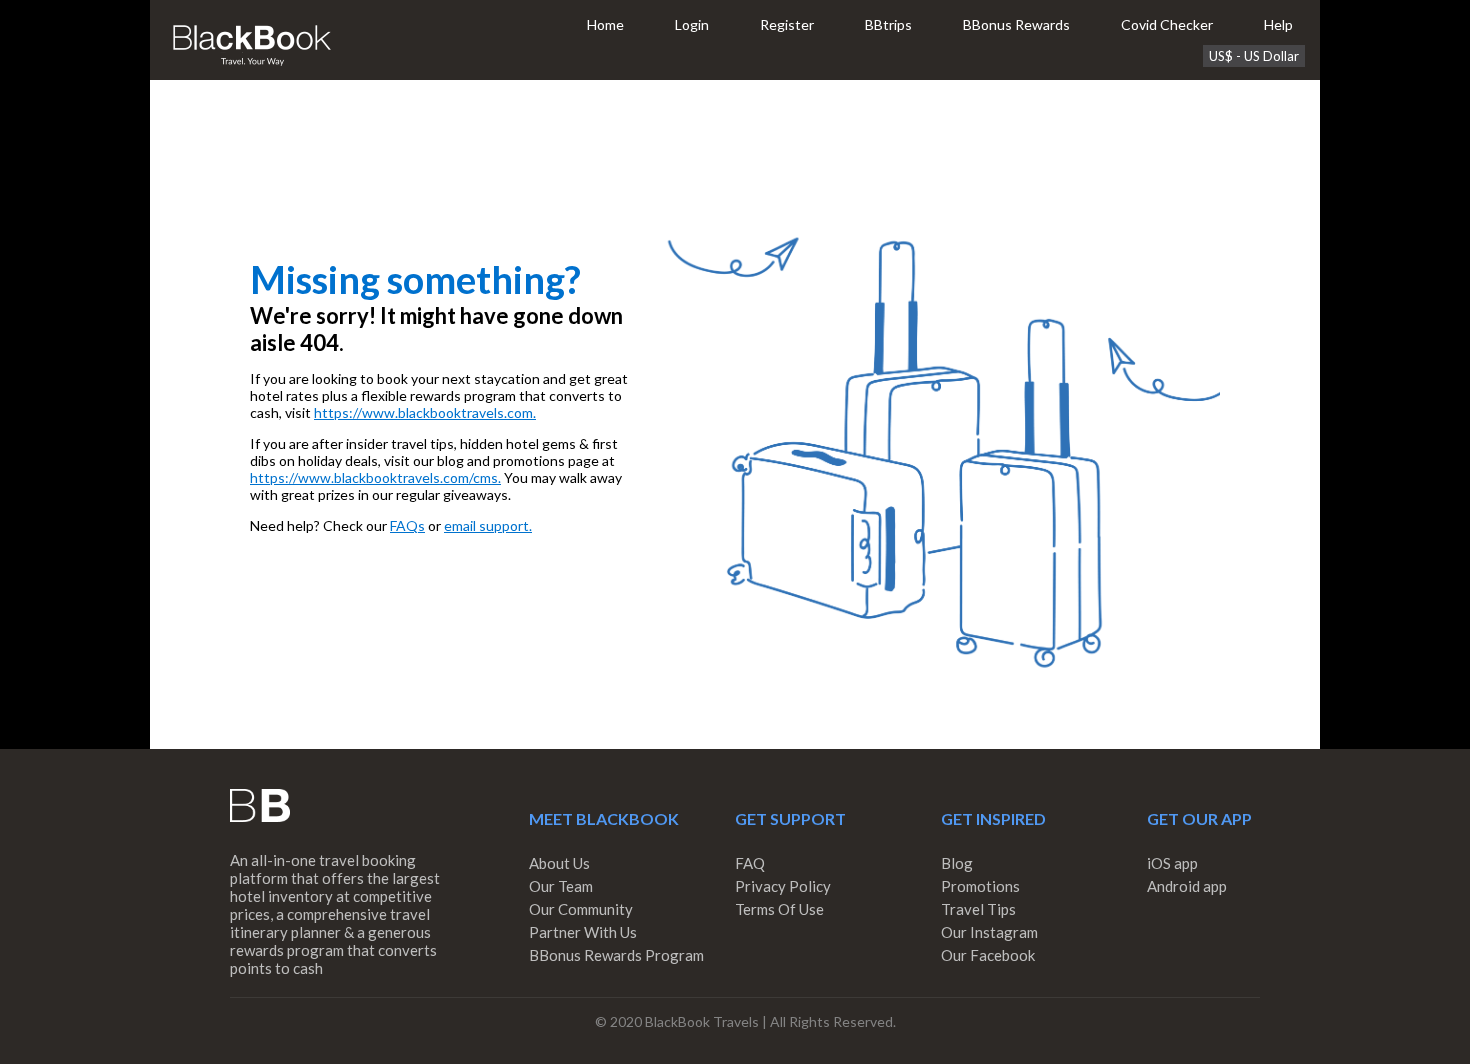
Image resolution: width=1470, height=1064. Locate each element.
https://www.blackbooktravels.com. (425, 412)
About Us (559, 863)
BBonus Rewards (1016, 24)
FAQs (407, 525)
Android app (1187, 886)
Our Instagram (989, 932)
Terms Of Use (779, 909)
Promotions (980, 886)
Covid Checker (1167, 24)
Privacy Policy (783, 886)
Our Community (581, 909)
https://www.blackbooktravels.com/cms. (375, 477)
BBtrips (888, 24)
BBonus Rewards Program (616, 955)
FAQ (750, 863)
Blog (957, 863)
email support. (488, 525)
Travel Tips (978, 909)
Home (605, 24)
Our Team (561, 886)
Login (692, 24)
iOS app (1172, 863)
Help (1278, 24)
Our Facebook (988, 955)
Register (787, 24)
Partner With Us (583, 932)
